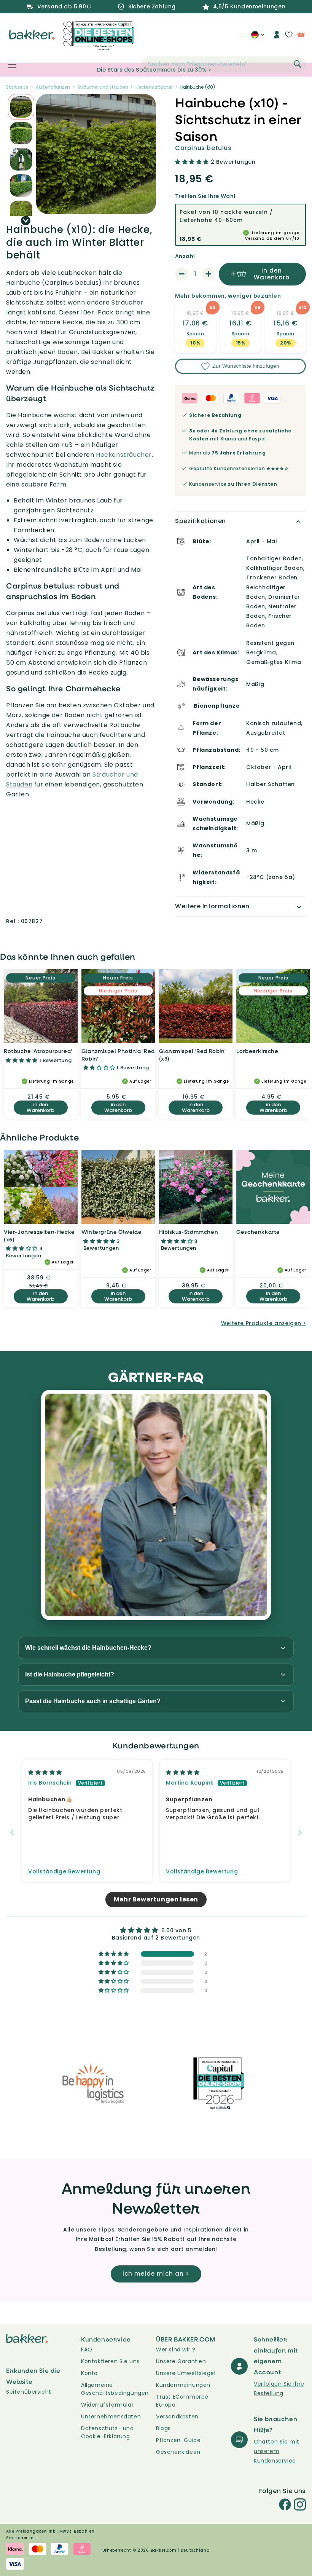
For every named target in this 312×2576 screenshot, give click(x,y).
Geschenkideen (178, 2452)
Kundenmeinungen (183, 2385)
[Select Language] (258, 37)
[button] (8, 64)
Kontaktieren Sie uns (110, 2361)
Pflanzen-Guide (178, 2440)
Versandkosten (177, 2416)
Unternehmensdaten (111, 2416)
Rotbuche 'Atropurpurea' (38, 1051)
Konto (89, 2373)
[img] (45, 1772)
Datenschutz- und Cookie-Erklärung (107, 2432)
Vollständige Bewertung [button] (64, 1872)
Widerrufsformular (107, 2405)
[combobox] (224, 64)
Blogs (163, 2428)
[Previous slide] (12, 1832)
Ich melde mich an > (156, 2274)
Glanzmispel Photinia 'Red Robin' (118, 1055)
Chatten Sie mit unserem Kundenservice (277, 2451)
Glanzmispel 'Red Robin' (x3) (193, 1055)
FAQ (87, 2350)
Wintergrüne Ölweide (111, 1232)
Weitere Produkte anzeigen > (264, 1323)
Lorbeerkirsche (257, 1051)
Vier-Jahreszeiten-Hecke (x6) (39, 1235)
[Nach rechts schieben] (26, 221)
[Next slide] (300, 1832)
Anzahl (185, 256)
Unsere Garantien (181, 2361)
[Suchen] (298, 64)
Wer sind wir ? (176, 2350)
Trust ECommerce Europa (182, 2401)
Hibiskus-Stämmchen (189, 1232)
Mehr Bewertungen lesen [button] (156, 1899)
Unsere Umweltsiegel (186, 2373)
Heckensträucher (124, 455)
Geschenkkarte (258, 1232)
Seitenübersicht (29, 2392)
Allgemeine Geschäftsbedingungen (115, 2389)
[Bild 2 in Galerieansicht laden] (21, 107)
